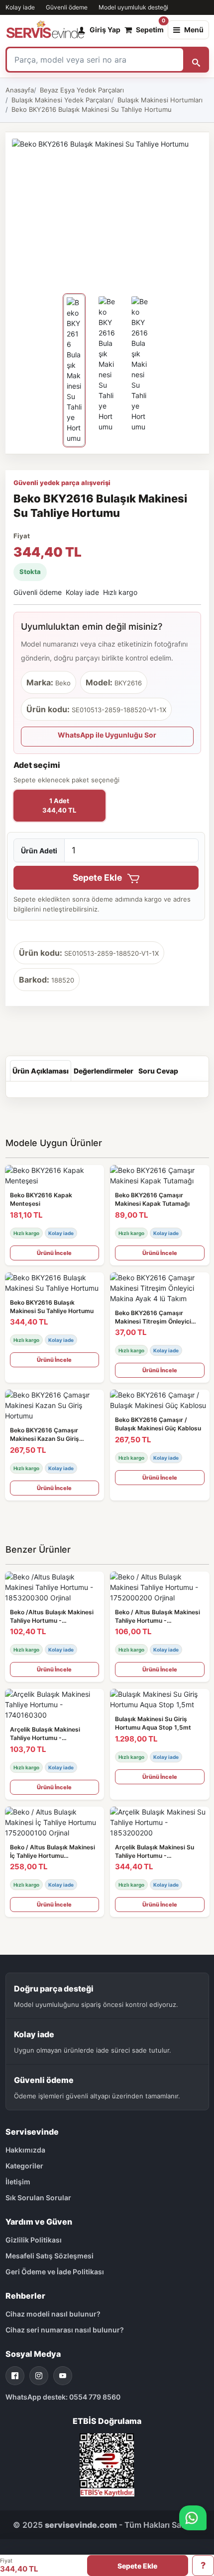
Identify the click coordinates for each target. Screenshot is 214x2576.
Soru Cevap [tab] (158, 1071)
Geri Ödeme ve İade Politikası (55, 2272)
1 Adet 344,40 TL (59, 806)
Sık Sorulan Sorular (38, 2198)
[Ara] (196, 60)
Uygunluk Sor (203, 2566)
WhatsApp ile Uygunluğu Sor (107, 735)
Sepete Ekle (98, 877)
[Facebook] (15, 2376)
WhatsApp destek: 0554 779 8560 (63, 2397)
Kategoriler (24, 2166)
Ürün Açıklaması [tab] (41, 1071)
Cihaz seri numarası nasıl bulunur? (65, 2330)
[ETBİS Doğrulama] (107, 2464)
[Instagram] (39, 2376)
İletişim (18, 2182)
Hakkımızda (25, 2150)
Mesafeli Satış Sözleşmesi (50, 2256)
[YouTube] (63, 2376)
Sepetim (150, 27)
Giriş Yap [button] (105, 30)
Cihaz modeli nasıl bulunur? (53, 2314)
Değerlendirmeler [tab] (104, 1071)
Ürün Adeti (39, 851)
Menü (194, 30)
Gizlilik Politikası (34, 2240)
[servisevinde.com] (45, 30)
